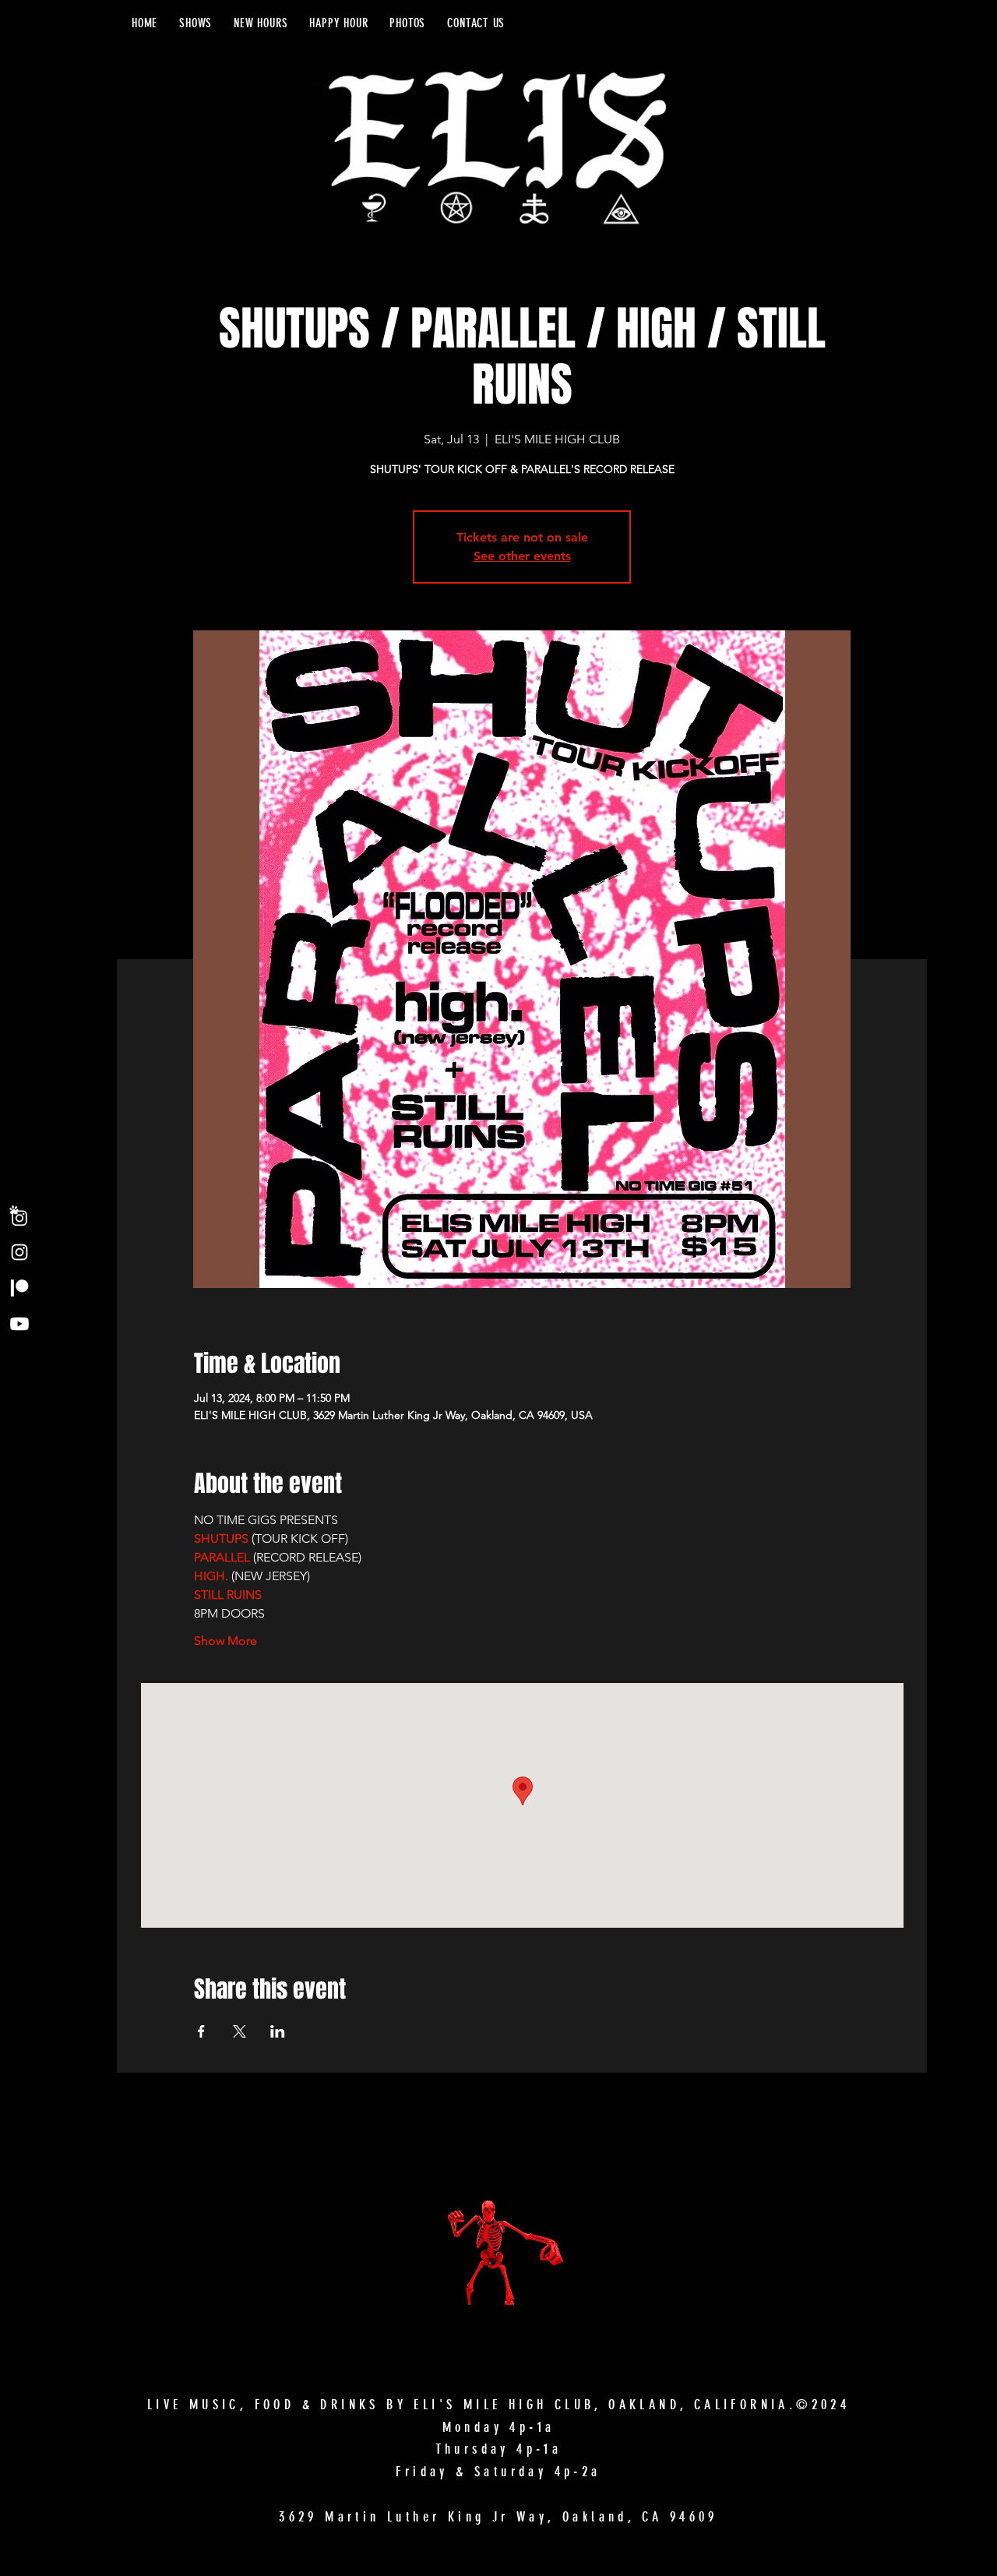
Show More (225, 1641)
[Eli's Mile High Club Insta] (19, 1252)
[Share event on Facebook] (201, 2031)
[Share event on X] (240, 2031)
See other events (522, 556)
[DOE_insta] (19, 1216)
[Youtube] (19, 1324)
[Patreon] (19, 1288)
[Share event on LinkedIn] (278, 2031)
